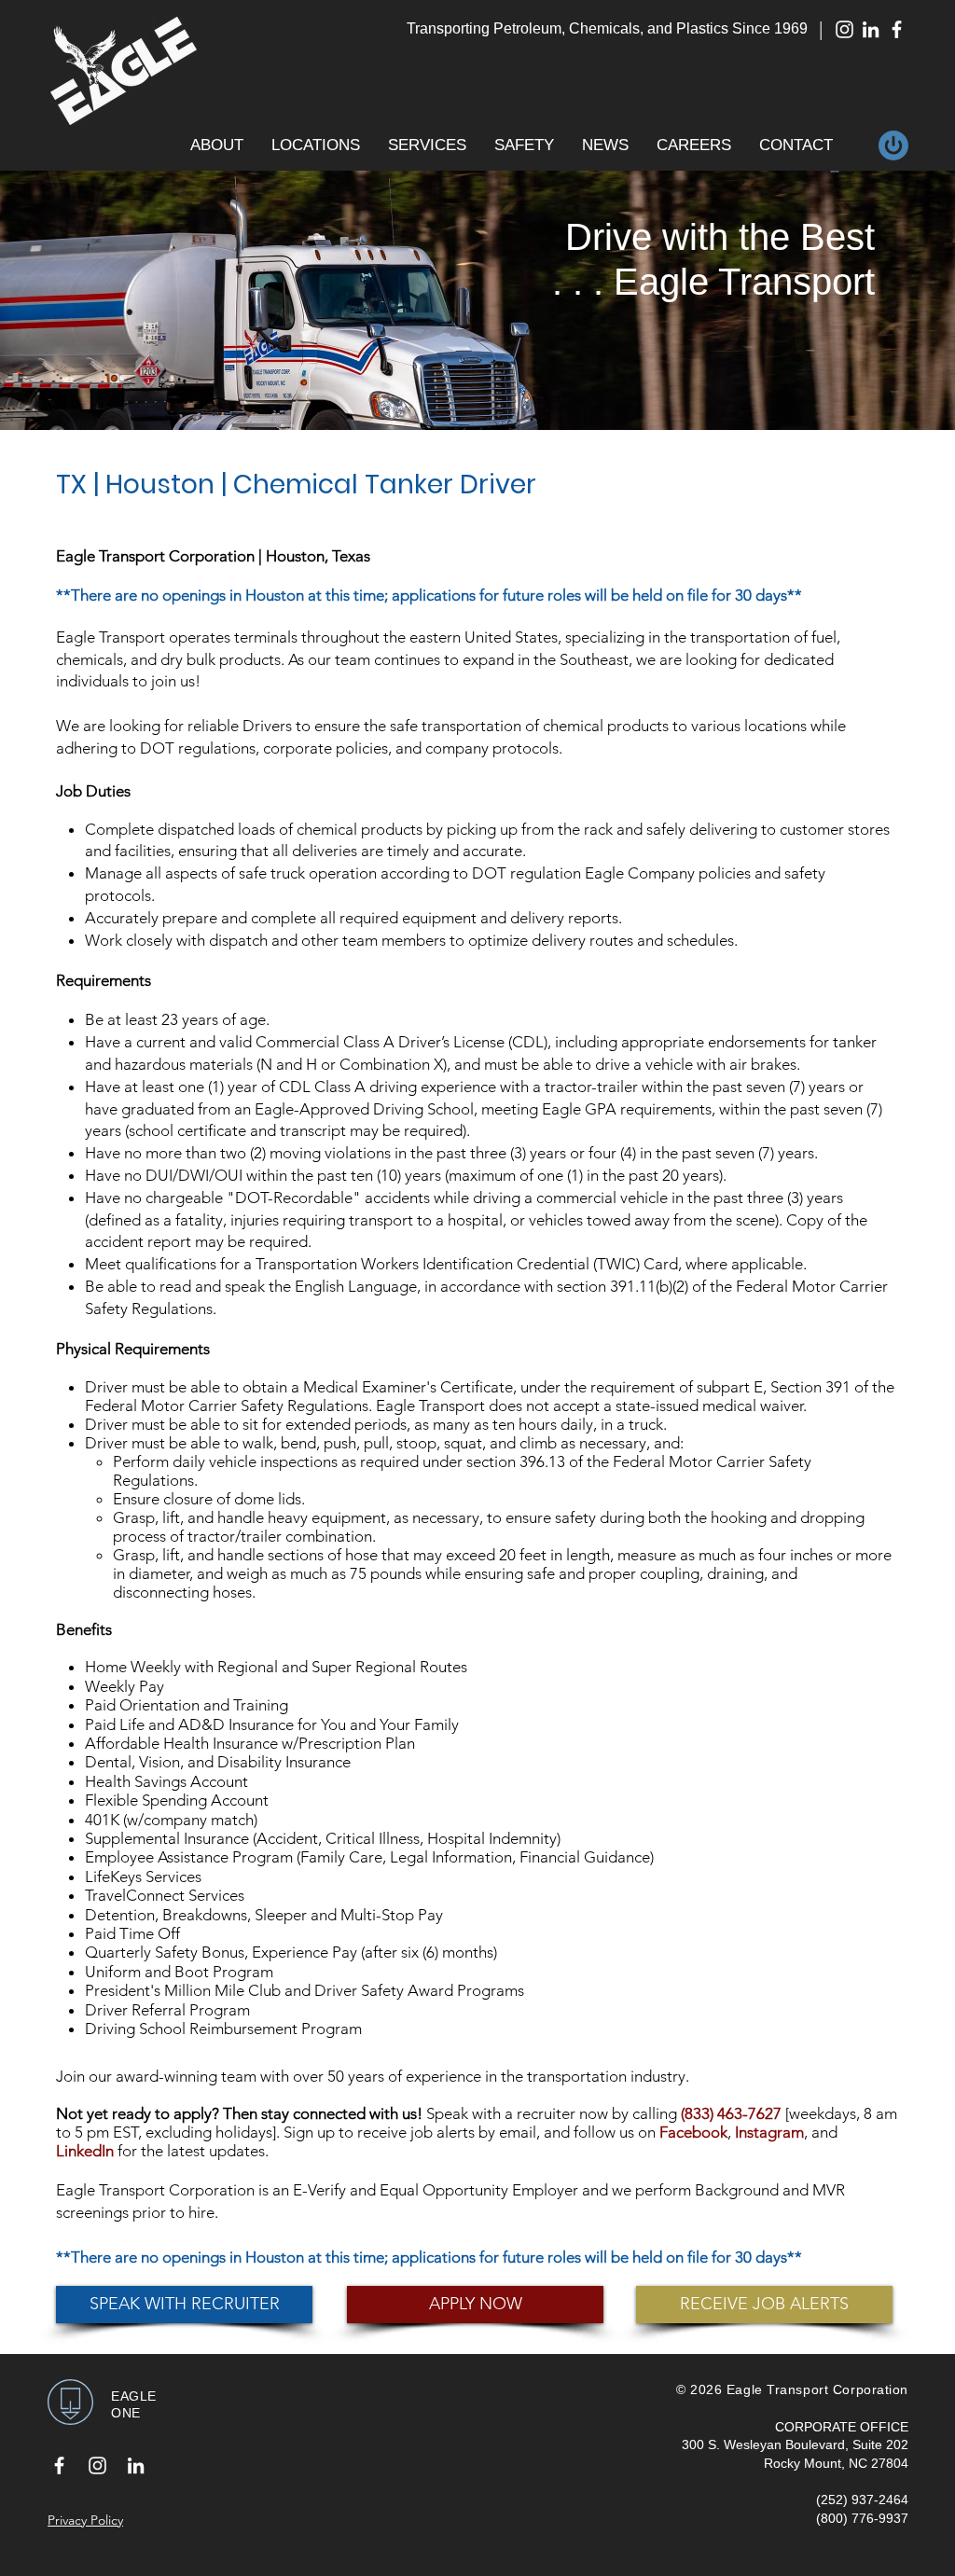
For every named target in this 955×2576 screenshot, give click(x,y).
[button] (217, 145)
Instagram (769, 2132)
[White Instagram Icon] (844, 29)
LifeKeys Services (143, 1877)
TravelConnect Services (165, 1895)
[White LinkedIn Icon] (871, 29)
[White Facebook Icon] (897, 29)
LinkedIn (85, 2151)
